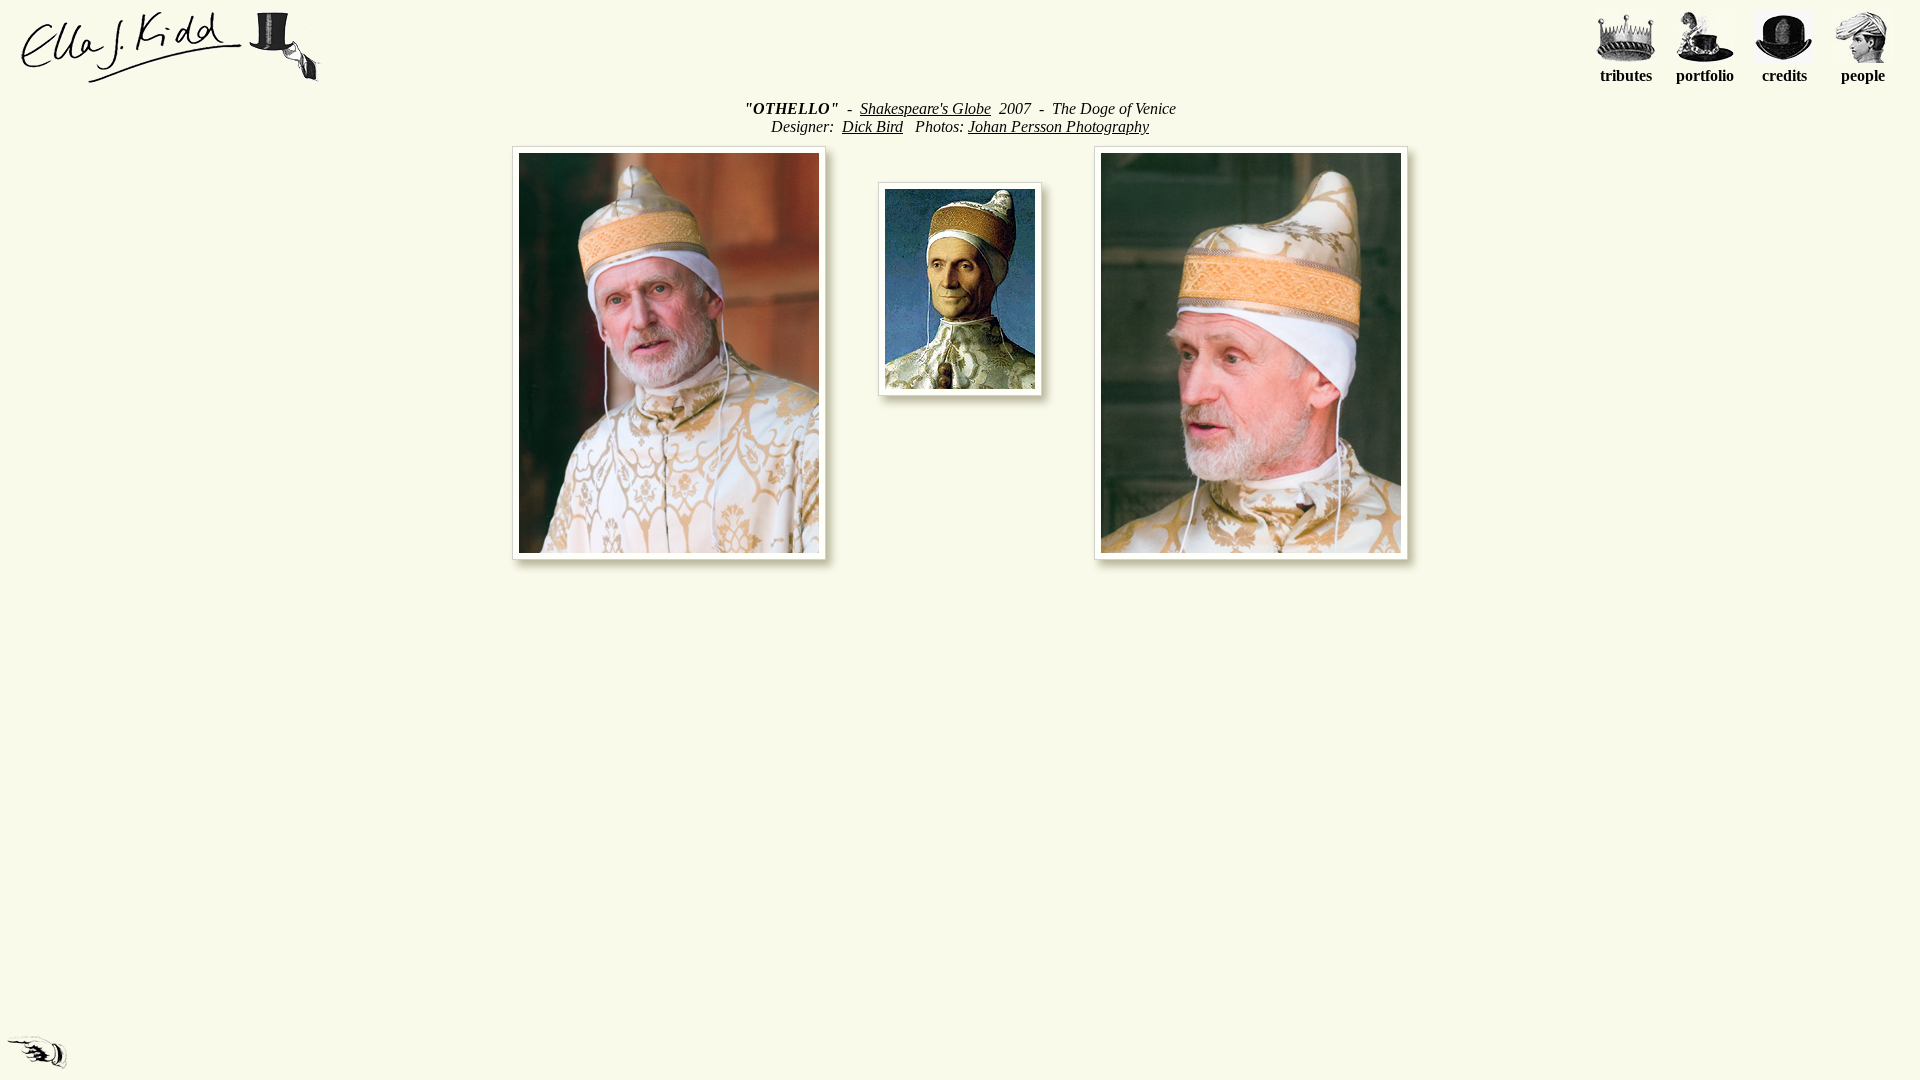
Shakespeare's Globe (925, 108)
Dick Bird (872, 126)
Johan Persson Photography (1058, 126)
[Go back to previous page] (37, 1052)
